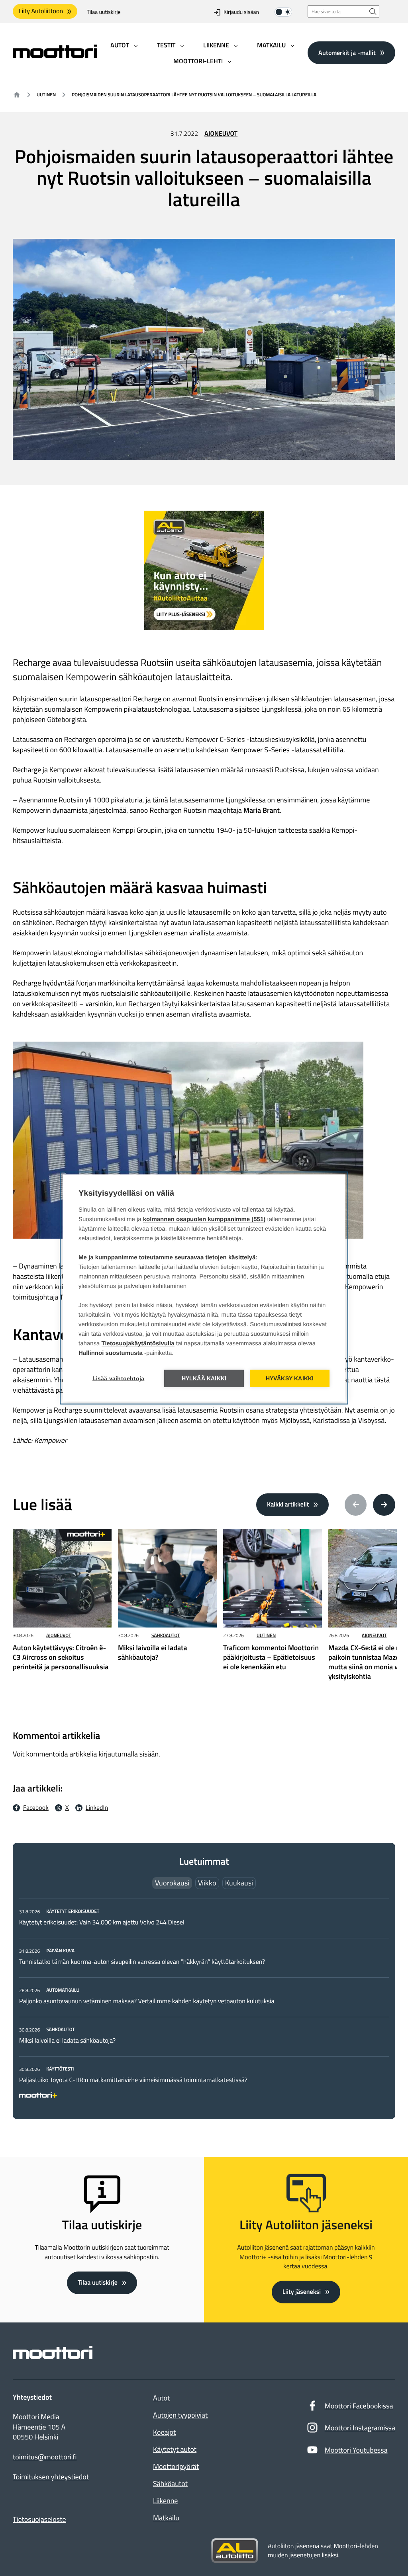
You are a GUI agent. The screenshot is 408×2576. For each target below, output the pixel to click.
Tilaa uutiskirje (104, 12)
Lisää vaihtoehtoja (119, 1379)
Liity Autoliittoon (41, 11)
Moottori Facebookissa (359, 2406)
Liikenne (165, 2501)
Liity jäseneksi (302, 2292)
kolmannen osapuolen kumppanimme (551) (204, 1219)
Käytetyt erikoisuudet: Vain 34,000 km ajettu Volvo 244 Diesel (102, 1922)
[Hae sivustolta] (373, 11)
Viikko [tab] (207, 1883)
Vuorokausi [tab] (172, 1883)
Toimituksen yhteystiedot (51, 2477)
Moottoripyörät (176, 2466)
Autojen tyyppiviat (180, 2415)
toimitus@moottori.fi (45, 2457)
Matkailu (166, 2518)
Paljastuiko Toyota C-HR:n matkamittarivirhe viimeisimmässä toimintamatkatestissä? (133, 2080)
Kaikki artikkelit (288, 1505)
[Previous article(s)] (356, 1505)
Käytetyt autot (175, 2449)
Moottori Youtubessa (356, 2450)
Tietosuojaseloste (39, 2519)
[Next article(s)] (384, 1505)
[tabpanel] (204, 2002)
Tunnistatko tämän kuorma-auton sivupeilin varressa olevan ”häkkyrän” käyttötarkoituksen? (142, 1962)
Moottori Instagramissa (360, 2428)
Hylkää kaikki (204, 1379)
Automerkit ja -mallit (347, 53)
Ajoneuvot (221, 134)
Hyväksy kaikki (290, 1379)
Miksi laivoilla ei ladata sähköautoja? (67, 2041)
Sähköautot (166, 1635)
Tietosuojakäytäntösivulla (138, 1344)
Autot (161, 2398)
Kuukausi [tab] (239, 1883)
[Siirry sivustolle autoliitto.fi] (235, 2551)
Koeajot (164, 2432)
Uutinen (46, 95)
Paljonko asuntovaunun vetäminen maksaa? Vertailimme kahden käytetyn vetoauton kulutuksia (147, 2001)
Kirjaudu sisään (241, 12)
